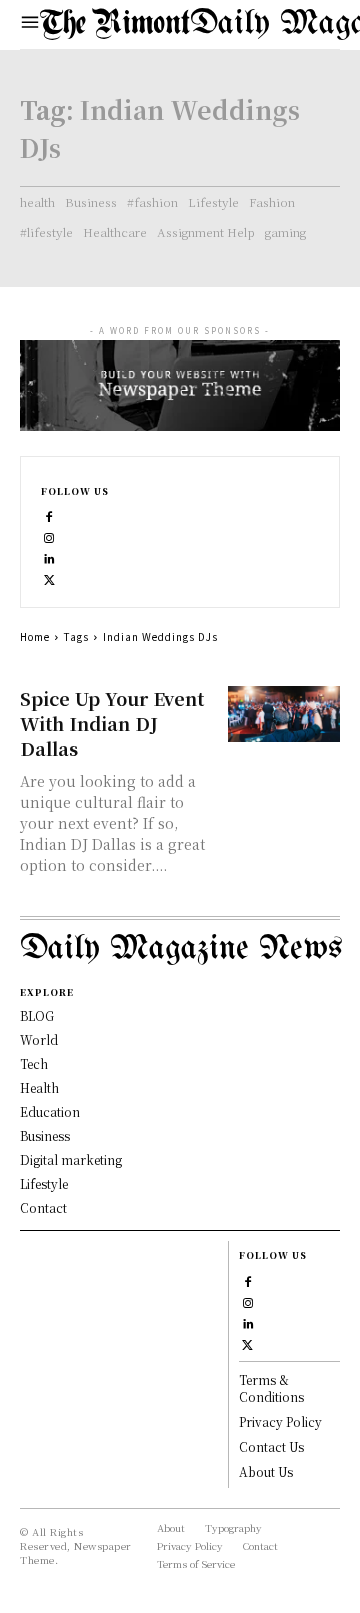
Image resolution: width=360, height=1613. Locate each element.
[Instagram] (49, 536)
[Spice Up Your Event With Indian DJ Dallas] (284, 714)
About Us (266, 1471)
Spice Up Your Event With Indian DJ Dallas (112, 723)
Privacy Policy (280, 1421)
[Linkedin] (49, 557)
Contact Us (271, 1446)
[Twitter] (49, 578)
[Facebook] (49, 515)
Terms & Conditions (271, 1388)
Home (35, 636)
